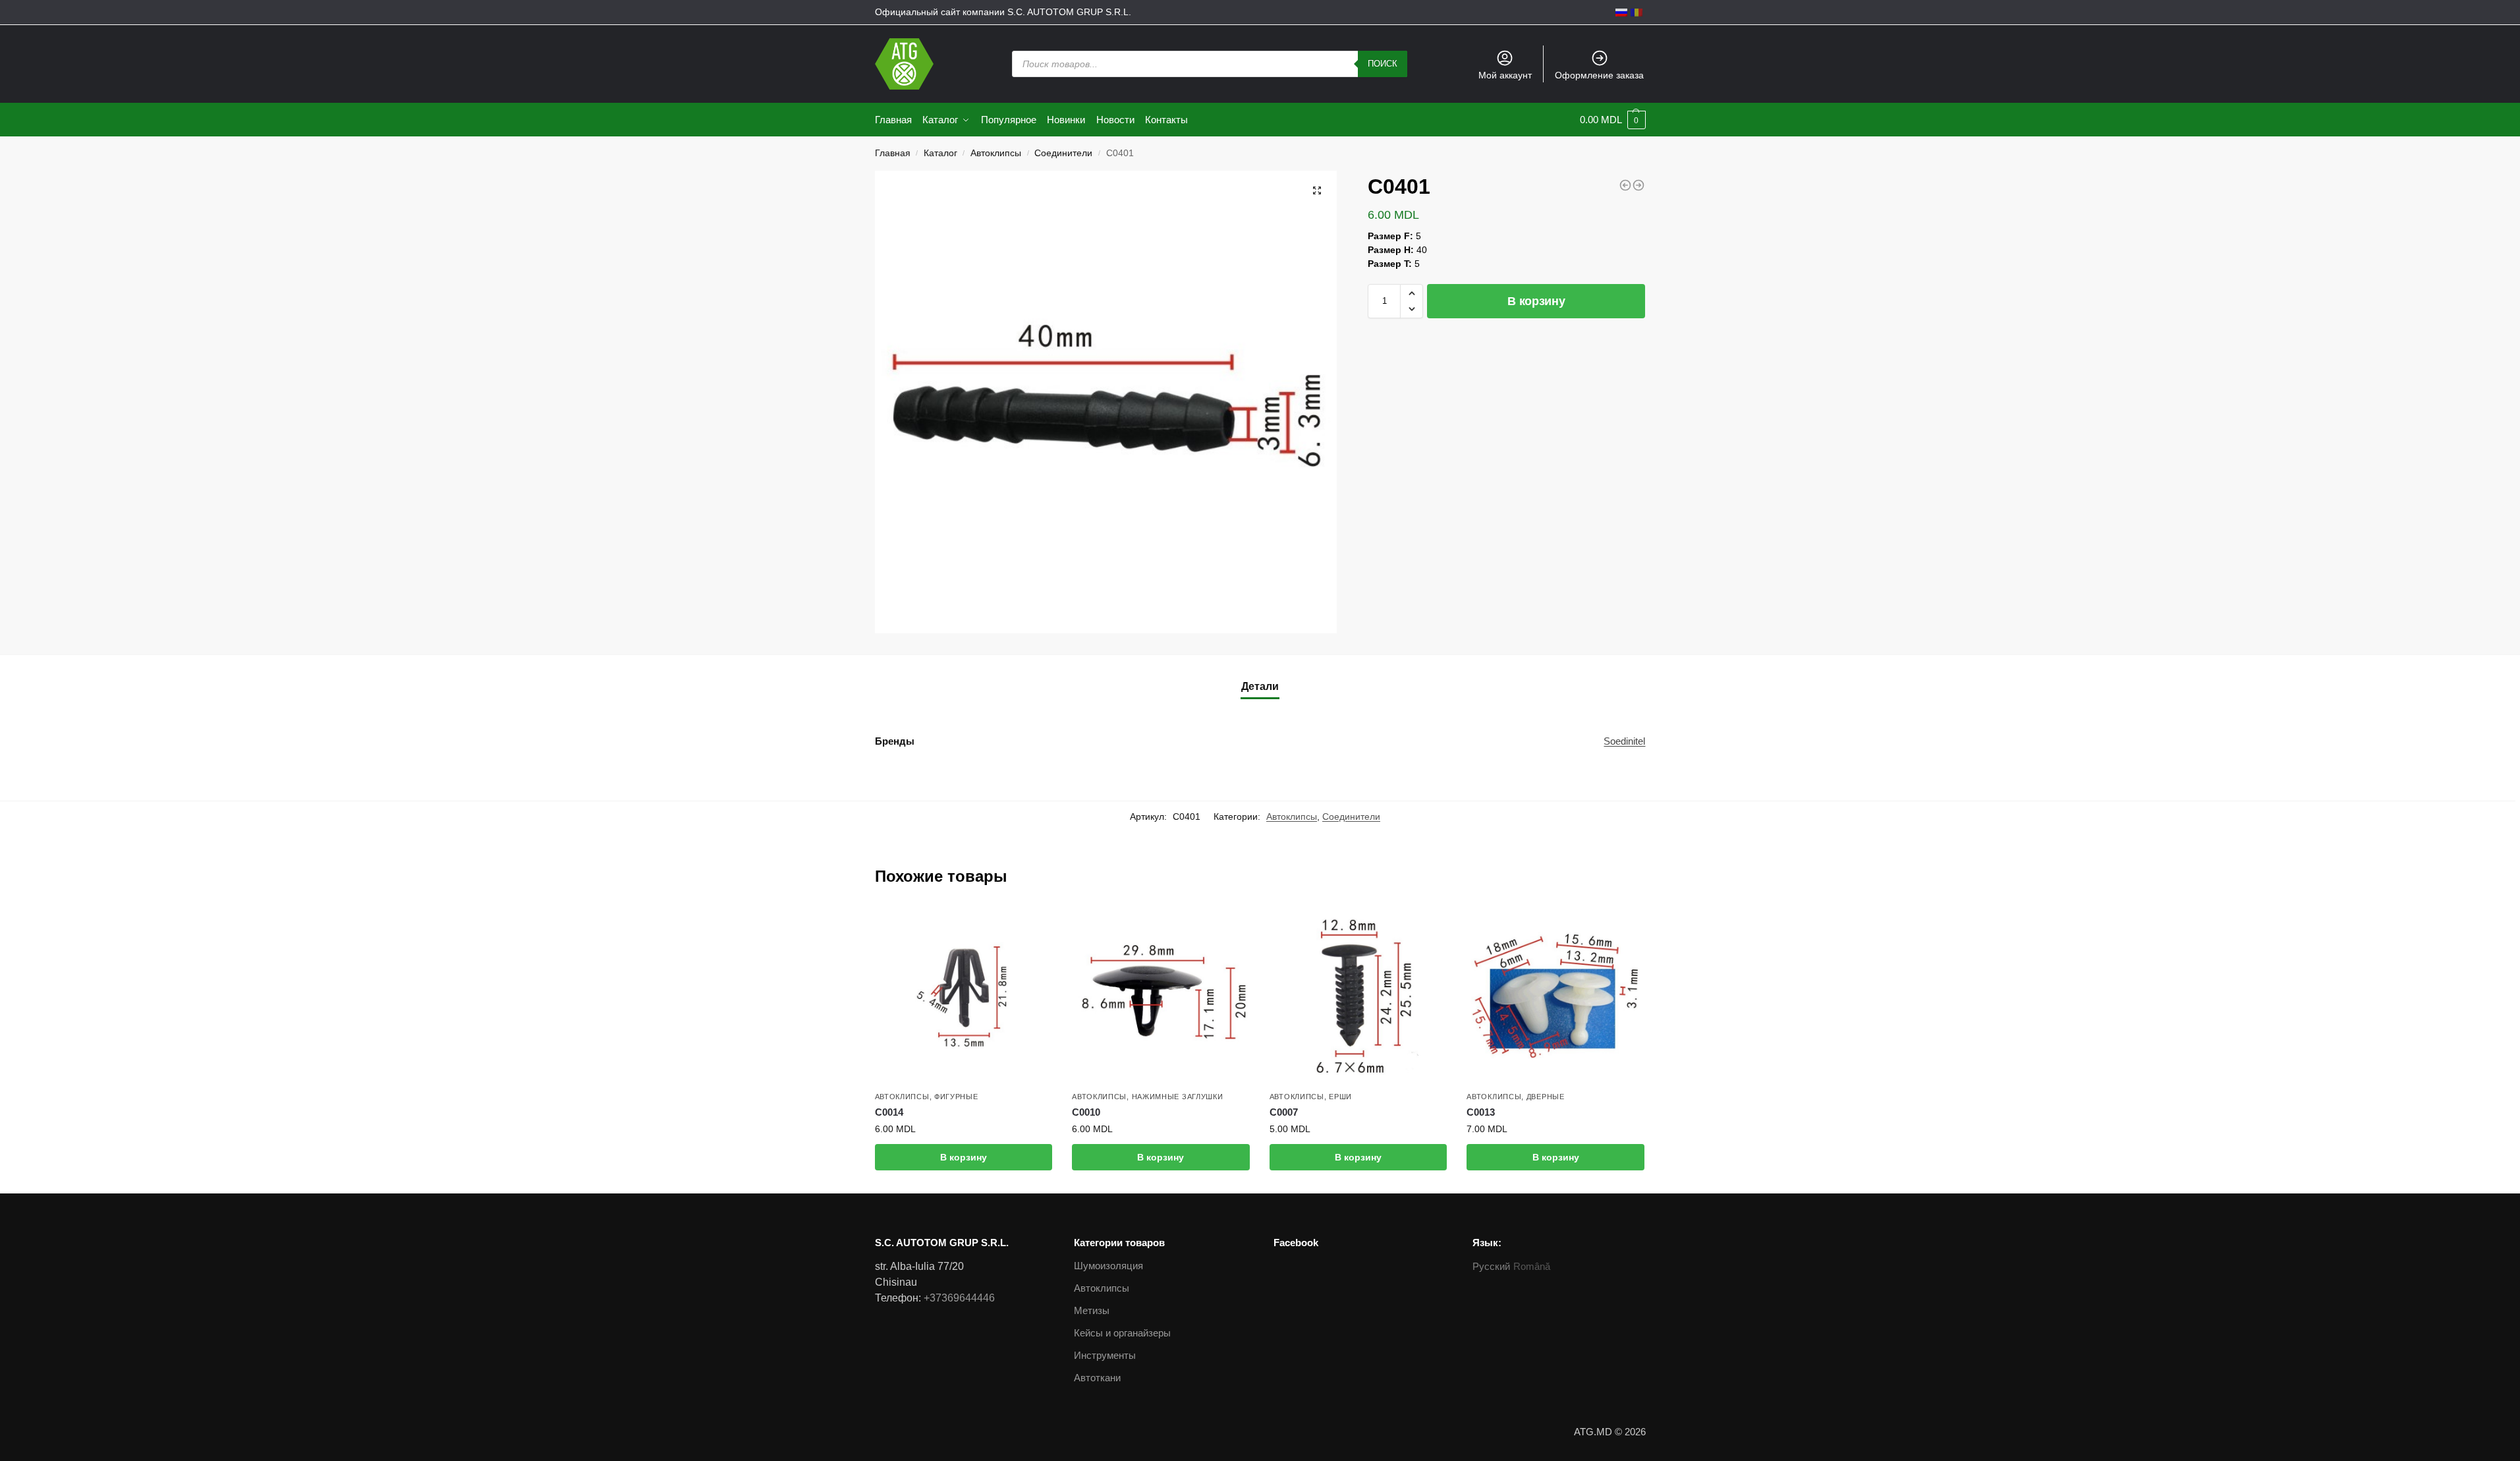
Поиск (1383, 64)
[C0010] (1161, 996)
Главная (893, 153)
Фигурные (956, 1097)
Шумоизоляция (1108, 1266)
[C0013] (1555, 996)
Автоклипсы (996, 153)
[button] (1412, 293)
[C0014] (964, 996)
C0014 (889, 1112)
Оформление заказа (1599, 75)
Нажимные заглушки (1178, 1097)
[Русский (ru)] (1621, 12)
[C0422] (1638, 185)
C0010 (1086, 1112)
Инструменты (1105, 1355)
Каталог (940, 153)
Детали (1260, 686)
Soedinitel (1624, 741)
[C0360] (1625, 185)
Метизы (1092, 1310)
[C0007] (1358, 996)
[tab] (1260, 687)
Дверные (1546, 1097)
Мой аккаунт (1505, 75)
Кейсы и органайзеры (1122, 1333)
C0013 (1481, 1112)
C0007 (1284, 1112)
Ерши (1340, 1097)
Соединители (1063, 153)
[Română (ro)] (1637, 12)
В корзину (1536, 301)
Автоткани (1097, 1378)
